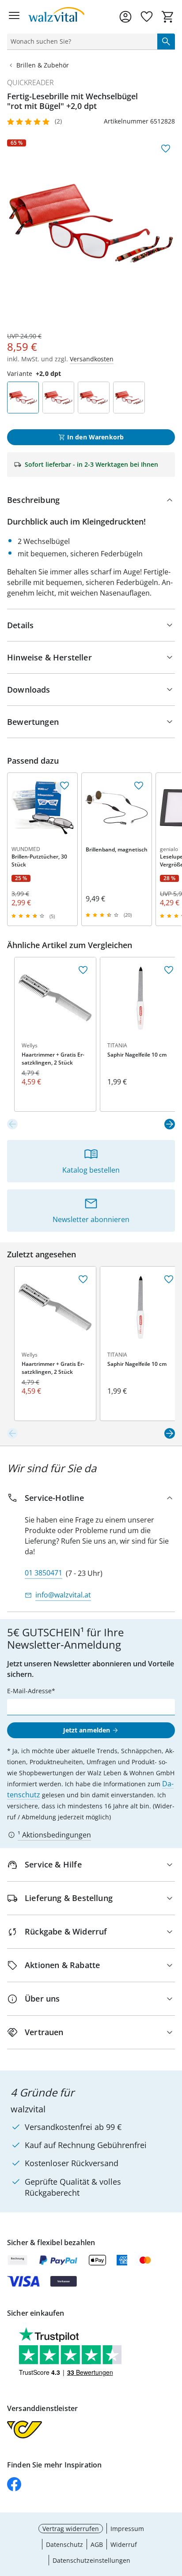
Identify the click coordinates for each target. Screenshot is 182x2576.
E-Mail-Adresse (29, 1691)
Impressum (127, 2529)
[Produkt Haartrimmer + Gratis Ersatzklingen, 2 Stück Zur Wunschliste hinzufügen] (83, 970)
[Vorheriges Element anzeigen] (12, 1124)
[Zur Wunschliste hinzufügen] (166, 149)
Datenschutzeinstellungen (91, 2560)
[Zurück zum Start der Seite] (173, 2514)
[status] (80, 41)
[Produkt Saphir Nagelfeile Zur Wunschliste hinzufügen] (169, 970)
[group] (91, 223)
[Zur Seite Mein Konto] (125, 17)
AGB (97, 2544)
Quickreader (30, 82)
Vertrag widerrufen (71, 2529)
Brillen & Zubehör (43, 65)
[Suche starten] (166, 41)
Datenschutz (64, 2544)
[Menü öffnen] (14, 17)
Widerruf (124, 2544)
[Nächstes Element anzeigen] (170, 1124)
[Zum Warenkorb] (168, 17)
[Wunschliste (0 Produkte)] (147, 17)
